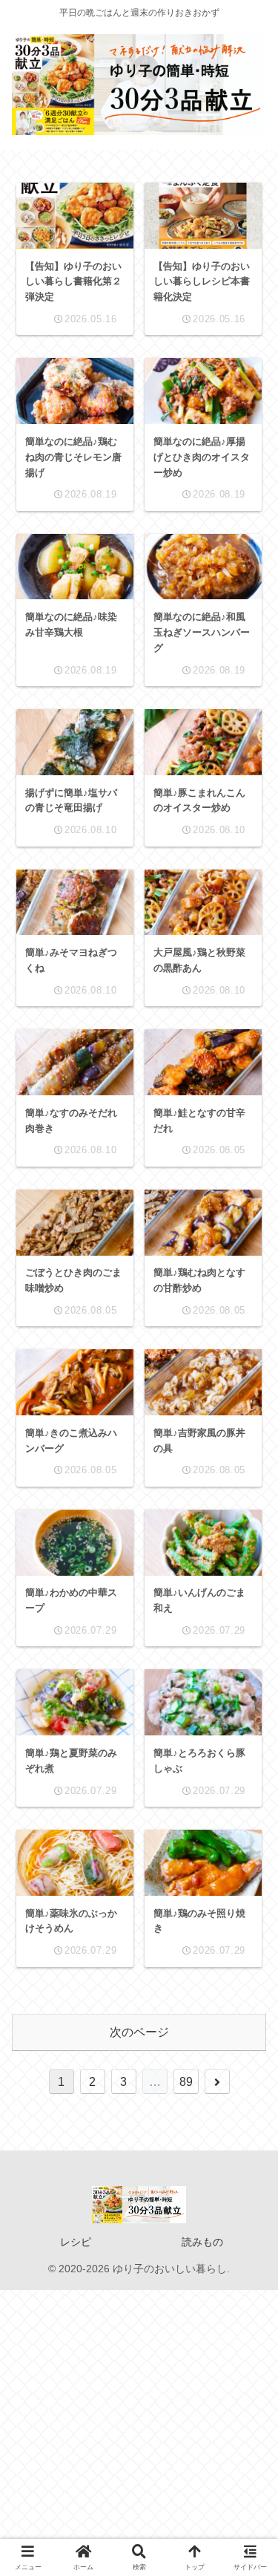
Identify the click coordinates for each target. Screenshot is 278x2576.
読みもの (202, 2242)
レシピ (76, 2242)
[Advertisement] (139, 2429)
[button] (245, 2049)
